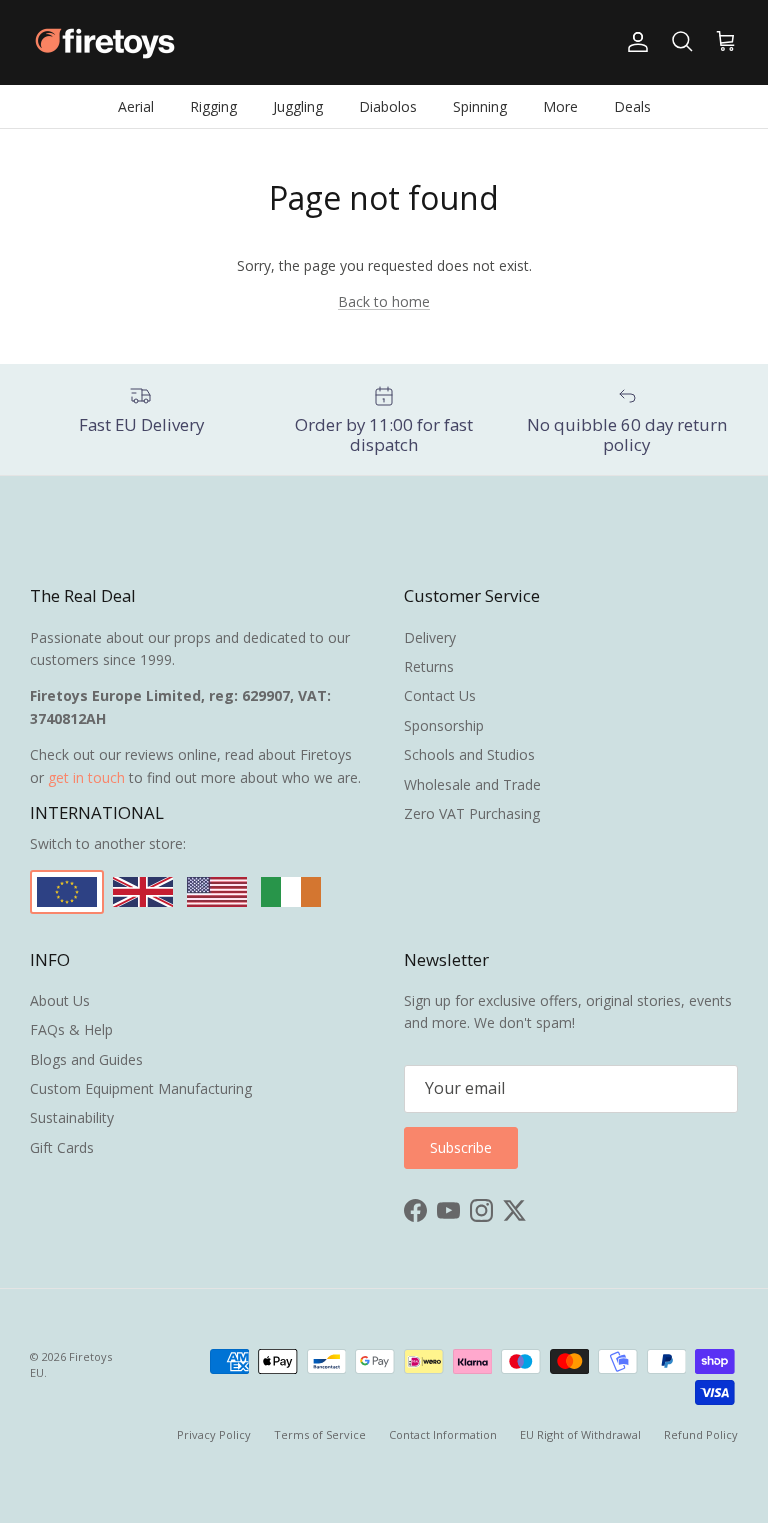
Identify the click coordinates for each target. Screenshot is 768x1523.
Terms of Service (320, 1434)
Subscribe (461, 1147)
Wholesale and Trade (472, 784)
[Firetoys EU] (105, 42)
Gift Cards (62, 1147)
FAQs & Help (71, 1029)
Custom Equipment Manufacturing (141, 1088)
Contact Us (440, 695)
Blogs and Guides (86, 1059)
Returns (429, 666)
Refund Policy (701, 1434)
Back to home (384, 301)
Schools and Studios (469, 754)
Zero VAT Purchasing (472, 813)
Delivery (430, 637)
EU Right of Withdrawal (580, 1434)
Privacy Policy (214, 1434)
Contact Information (443, 1434)
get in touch (86, 777)
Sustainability (72, 1117)
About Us (60, 1000)
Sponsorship (444, 725)
